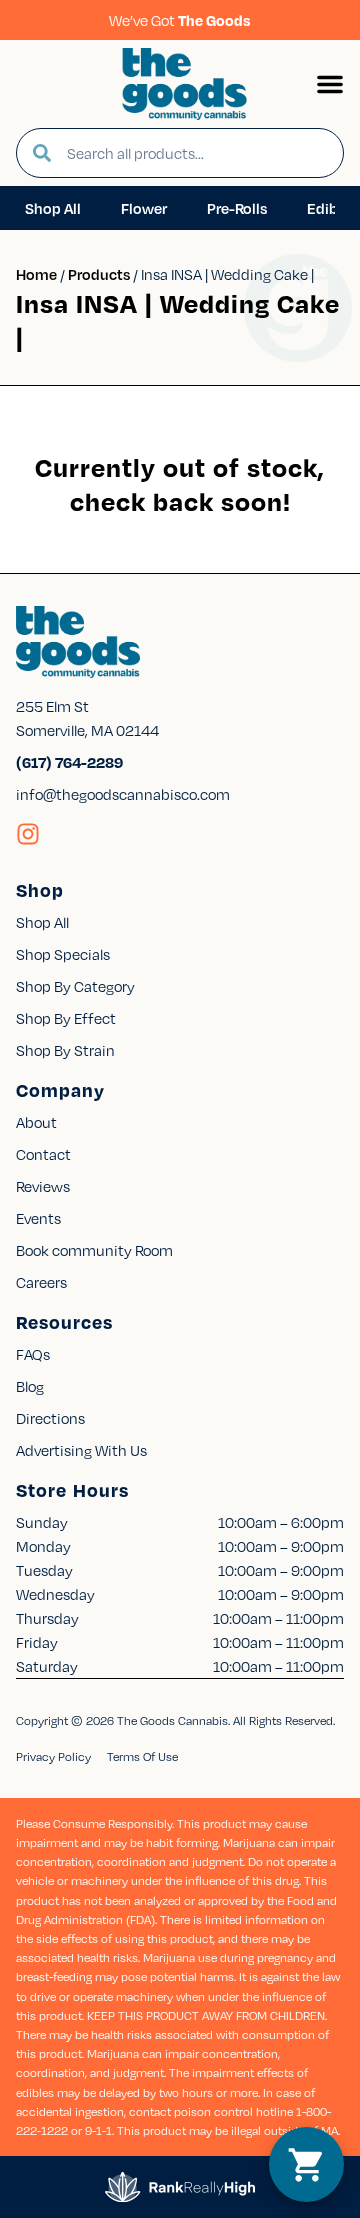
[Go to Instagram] (28, 834)
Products (99, 274)
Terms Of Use (142, 1756)
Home (36, 274)
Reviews (43, 1186)
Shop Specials (63, 954)
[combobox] (197, 153)
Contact (43, 1154)
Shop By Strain (65, 1050)
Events (38, 1218)
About (36, 1122)
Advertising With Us (81, 1450)
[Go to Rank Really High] (180, 2187)
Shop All (42, 922)
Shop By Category (75, 986)
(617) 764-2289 (69, 762)
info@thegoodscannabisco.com (123, 794)
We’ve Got (180, 20)
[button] (330, 84)
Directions (50, 1418)
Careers (41, 1282)
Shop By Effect (66, 1018)
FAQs (33, 1354)
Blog (30, 1386)
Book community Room (94, 1250)
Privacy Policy (53, 1756)
